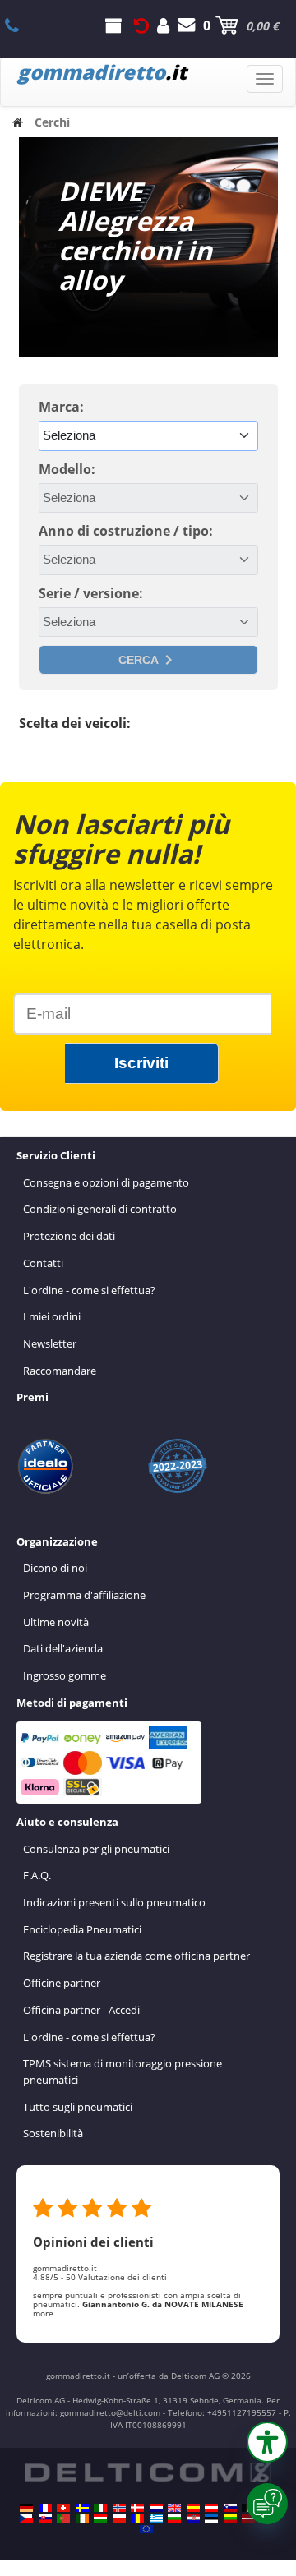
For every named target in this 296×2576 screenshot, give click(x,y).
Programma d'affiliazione (84, 1595)
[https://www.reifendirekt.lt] (230, 2518)
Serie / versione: (91, 593)
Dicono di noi (55, 1568)
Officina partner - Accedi (81, 2010)
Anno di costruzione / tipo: (126, 531)
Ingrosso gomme (65, 1675)
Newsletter (50, 1343)
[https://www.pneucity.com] (63, 2518)
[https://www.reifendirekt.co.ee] (211, 2518)
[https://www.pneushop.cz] (26, 2518)
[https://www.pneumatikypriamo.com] (45, 2518)
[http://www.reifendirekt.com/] (146, 2529)
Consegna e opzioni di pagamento (106, 1182)
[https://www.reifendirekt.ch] (63, 2508)
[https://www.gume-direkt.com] (230, 2508)
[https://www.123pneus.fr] (45, 2508)
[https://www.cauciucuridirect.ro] (137, 2518)
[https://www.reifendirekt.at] (211, 2508)
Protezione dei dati (69, 1236)
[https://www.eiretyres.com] (82, 2518)
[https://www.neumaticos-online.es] (193, 2508)
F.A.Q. (37, 1875)
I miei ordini (52, 1316)
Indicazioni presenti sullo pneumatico (114, 1902)
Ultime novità (56, 1622)
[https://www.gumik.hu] (100, 2518)
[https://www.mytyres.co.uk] (174, 2508)
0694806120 (21, 25)
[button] (267, 2442)
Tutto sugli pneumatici (78, 2107)
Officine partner (62, 1983)
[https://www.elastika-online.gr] (156, 2518)
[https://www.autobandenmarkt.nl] (156, 2508)
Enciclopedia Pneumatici (82, 1929)
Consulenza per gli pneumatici (96, 1849)
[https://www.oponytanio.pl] (119, 2518)
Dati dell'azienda (63, 1648)
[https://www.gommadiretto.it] (100, 2508)
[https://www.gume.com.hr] (193, 2518)
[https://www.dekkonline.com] (119, 2508)
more (43, 2313)
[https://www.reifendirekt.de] (26, 2508)
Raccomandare (60, 1371)
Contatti (43, 1263)
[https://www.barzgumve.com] (174, 2518)
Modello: (67, 469)
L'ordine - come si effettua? (89, 1290)
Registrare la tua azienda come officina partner (136, 1956)
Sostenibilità (53, 2133)
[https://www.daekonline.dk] (137, 2508)
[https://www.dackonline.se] (82, 2508)
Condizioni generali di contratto (100, 1209)
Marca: (61, 407)
